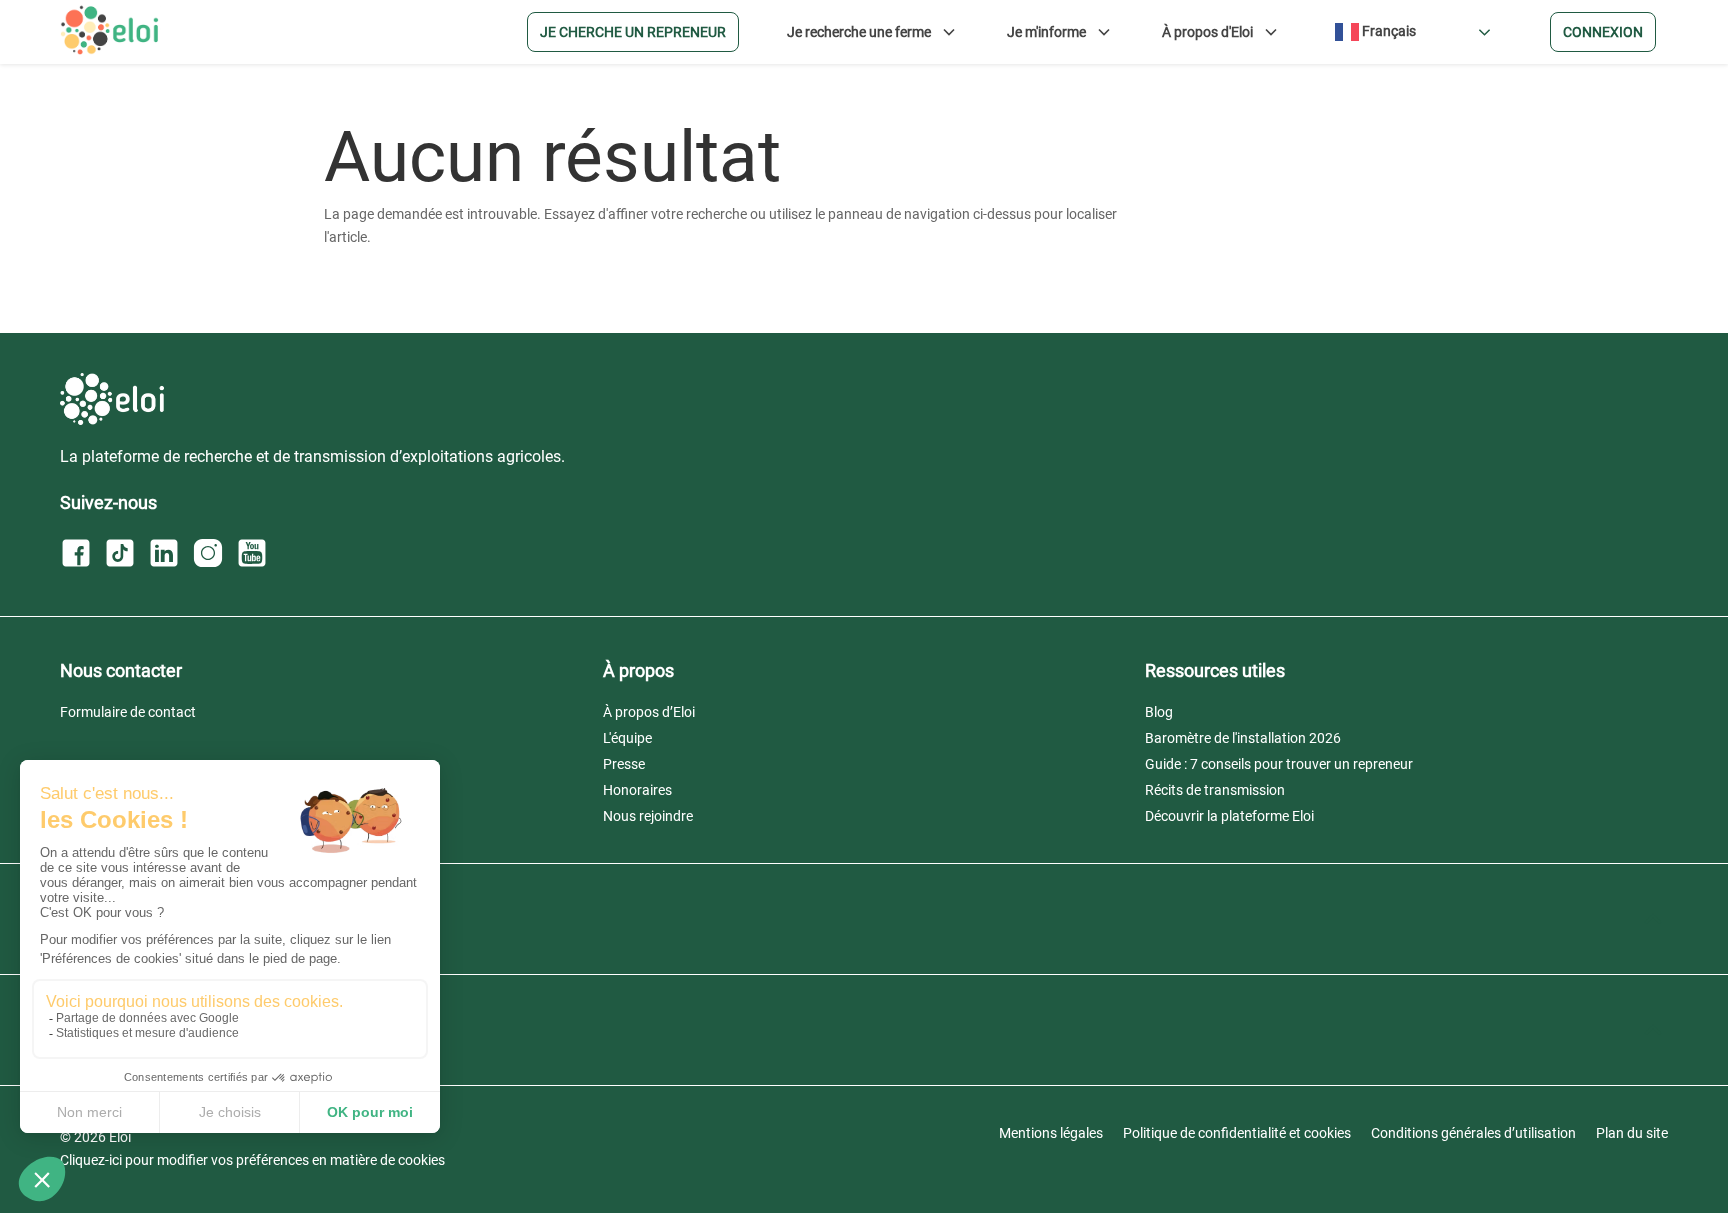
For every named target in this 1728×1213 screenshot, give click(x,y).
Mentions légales (1051, 1133)
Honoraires (637, 790)
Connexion (1603, 32)
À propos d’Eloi (649, 712)
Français (1387, 31)
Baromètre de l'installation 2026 (1243, 738)
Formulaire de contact (128, 712)
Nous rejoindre (648, 816)
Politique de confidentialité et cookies (1237, 1133)
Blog (1159, 712)
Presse (624, 764)
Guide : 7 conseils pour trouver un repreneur (1279, 764)
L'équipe (627, 738)
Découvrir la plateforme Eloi (1229, 816)
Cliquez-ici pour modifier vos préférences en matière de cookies (252, 1160)
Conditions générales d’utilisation (1473, 1133)
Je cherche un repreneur (633, 32)
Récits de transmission (1215, 790)
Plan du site (1632, 1133)
